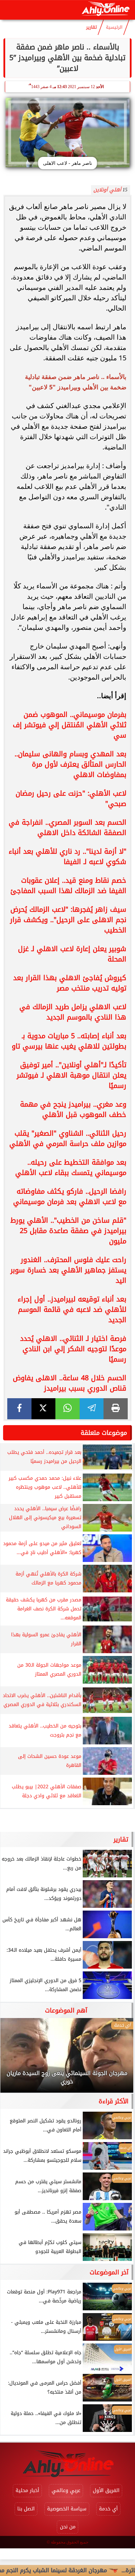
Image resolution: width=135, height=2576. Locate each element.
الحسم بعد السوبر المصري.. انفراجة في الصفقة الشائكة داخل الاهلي (67, 827)
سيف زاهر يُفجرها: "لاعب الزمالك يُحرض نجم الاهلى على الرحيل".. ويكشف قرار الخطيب (68, 920)
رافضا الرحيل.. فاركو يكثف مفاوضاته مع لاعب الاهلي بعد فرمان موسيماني (70, 1196)
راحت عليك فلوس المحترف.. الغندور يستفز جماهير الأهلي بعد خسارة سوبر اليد (68, 1270)
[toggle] (11, 10)
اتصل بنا (26, 2509)
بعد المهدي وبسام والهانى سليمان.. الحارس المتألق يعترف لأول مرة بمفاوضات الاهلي (70, 764)
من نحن (68, 2527)
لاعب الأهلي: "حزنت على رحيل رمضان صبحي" (71, 798)
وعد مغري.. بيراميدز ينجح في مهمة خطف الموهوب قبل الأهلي (73, 1109)
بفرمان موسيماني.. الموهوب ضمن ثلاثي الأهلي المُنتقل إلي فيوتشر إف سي (70, 725)
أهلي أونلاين (107, 190)
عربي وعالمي (66, 2490)
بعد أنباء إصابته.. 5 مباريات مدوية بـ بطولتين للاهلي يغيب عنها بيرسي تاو (69, 1041)
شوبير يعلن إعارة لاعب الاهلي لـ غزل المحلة (72, 954)
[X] (44, 1409)
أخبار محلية (27, 2490)
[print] (116, 1409)
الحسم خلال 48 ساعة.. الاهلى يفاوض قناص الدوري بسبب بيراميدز (70, 1383)
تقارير (92, 27)
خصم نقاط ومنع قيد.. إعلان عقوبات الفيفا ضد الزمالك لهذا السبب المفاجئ (68, 885)
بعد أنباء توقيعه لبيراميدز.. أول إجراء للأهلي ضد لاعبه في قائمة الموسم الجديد (72, 1309)
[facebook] (19, 1409)
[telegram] (92, 1409)
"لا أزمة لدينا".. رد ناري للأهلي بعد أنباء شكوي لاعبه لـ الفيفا (67, 856)
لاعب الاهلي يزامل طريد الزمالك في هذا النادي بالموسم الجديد (73, 1012)
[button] (15, 2059)
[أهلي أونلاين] (105, 10)
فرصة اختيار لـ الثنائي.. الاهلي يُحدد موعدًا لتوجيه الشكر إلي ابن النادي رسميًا (73, 1349)
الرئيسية (114, 27)
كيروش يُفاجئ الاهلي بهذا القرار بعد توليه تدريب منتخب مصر (70, 983)
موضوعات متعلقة (104, 1433)
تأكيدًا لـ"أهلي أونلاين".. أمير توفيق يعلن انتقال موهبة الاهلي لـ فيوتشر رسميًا (71, 1075)
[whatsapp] (67, 1409)
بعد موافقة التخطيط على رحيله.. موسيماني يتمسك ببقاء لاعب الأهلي (71, 1167)
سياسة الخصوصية (67, 2509)
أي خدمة (108, 2509)
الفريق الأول (106, 2490)
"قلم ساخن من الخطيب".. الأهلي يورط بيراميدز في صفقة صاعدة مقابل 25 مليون (68, 1231)
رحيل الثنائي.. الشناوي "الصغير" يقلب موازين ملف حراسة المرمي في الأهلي (68, 1138)
